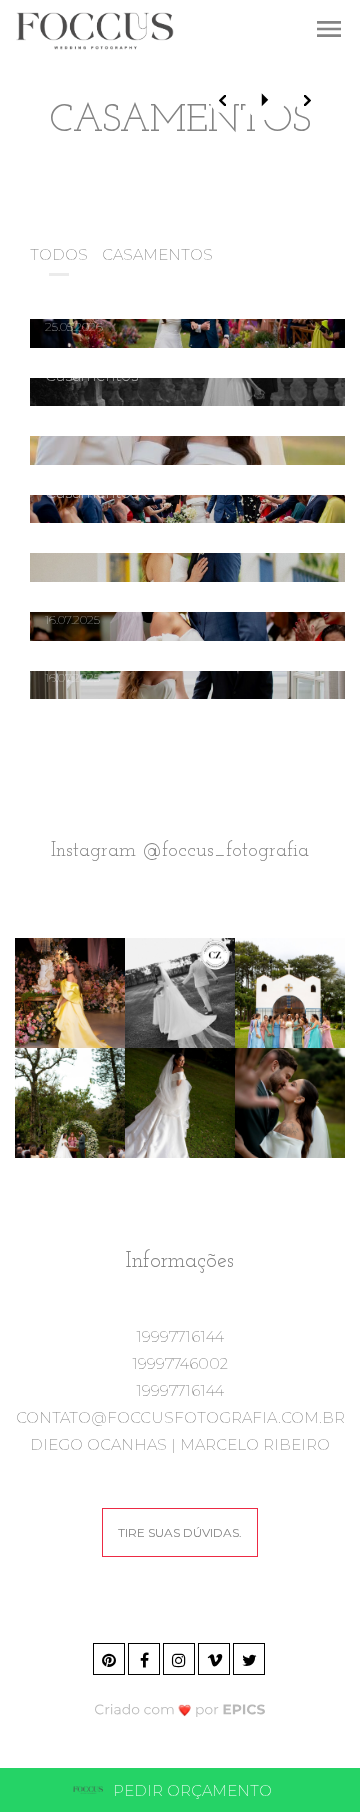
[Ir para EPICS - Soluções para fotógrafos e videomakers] (180, 1708)
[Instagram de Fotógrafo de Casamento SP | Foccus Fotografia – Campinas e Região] (180, 1656)
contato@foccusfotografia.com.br (180, 1417)
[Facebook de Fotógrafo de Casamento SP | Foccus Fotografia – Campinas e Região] (145, 1656)
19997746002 (180, 1363)
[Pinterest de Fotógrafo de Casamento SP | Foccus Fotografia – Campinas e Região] (110, 1656)
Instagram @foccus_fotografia (180, 851)
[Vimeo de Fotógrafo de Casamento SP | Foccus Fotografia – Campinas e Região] (215, 1656)
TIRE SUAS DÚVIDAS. (180, 1532)
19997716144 (180, 1336)
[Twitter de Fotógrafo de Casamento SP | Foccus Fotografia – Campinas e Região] (250, 1656)
